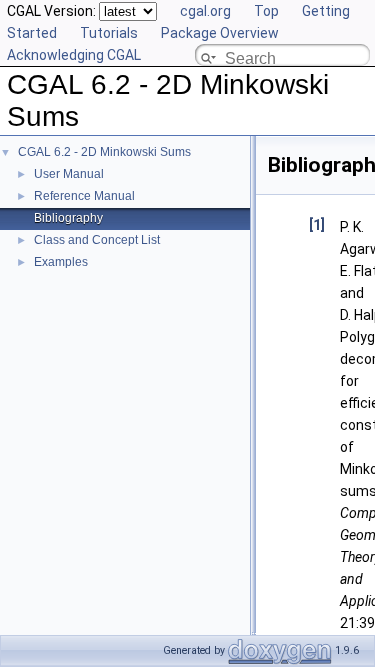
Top (266, 11)
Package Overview (220, 33)
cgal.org (205, 11)
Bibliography (68, 218)
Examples (61, 262)
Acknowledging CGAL (74, 55)
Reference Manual (84, 196)
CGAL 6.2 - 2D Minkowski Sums (104, 152)
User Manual (69, 174)
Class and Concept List (97, 240)
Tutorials (109, 33)
